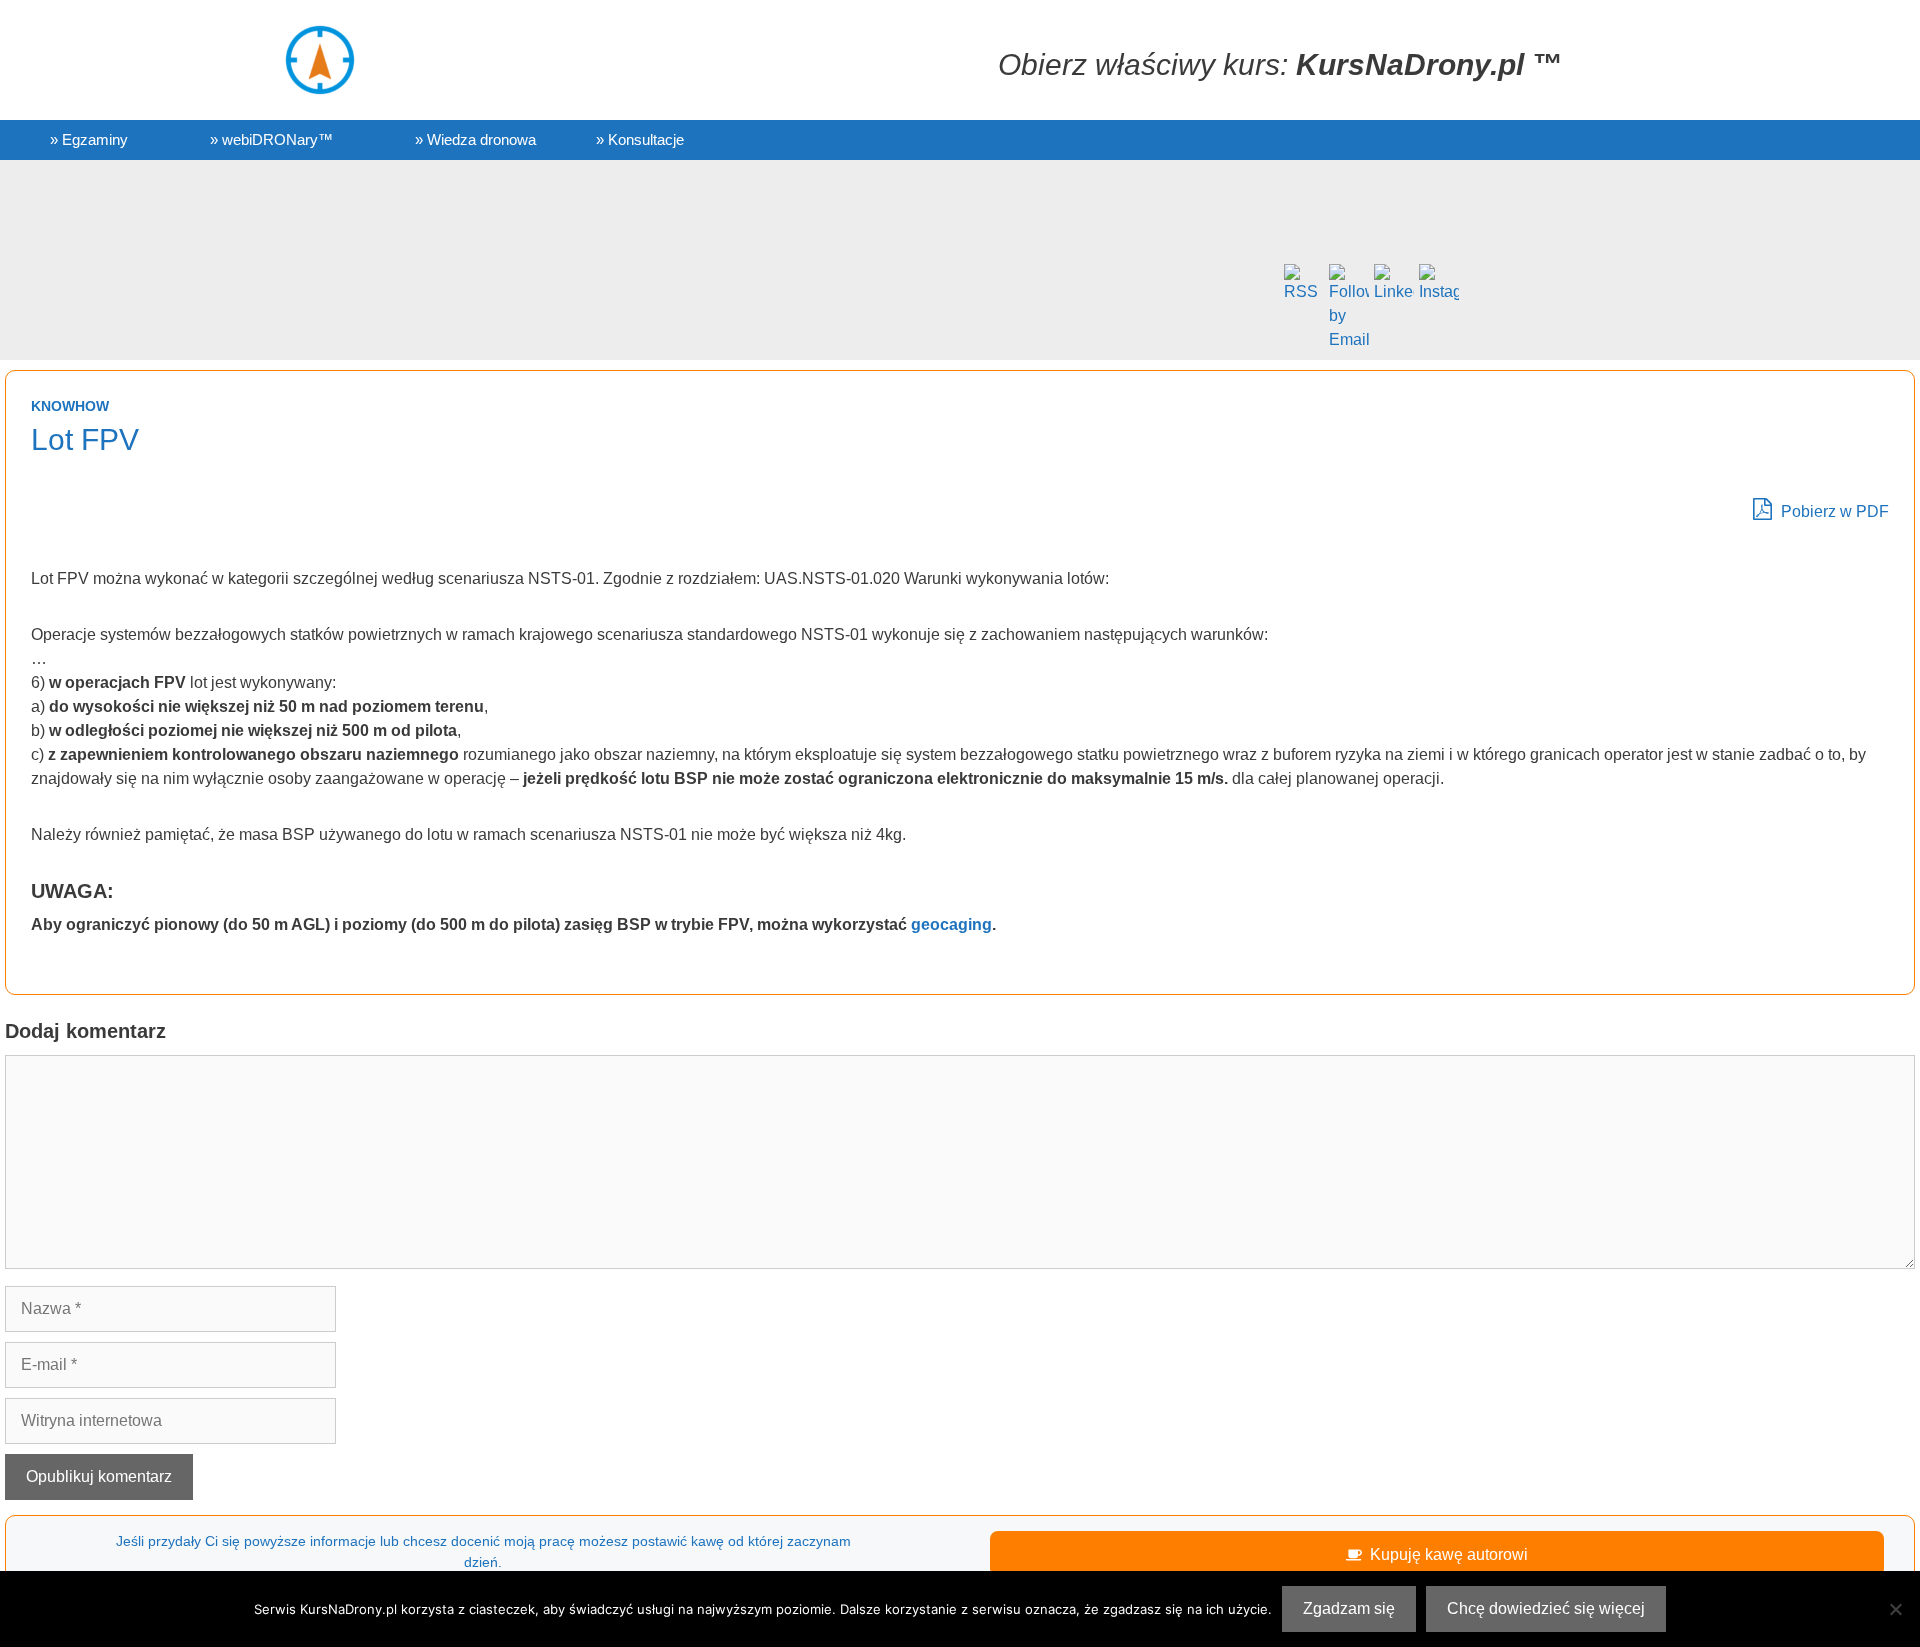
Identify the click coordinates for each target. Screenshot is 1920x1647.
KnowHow (70, 406)
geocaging (951, 924)
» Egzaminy (89, 139)
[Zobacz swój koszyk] (1635, 140)
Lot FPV (85, 439)
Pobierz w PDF (1833, 511)
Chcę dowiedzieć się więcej (1546, 1608)
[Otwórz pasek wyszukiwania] (1710, 140)
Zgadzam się (1349, 1608)
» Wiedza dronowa (475, 139)
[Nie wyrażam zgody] (1895, 1609)
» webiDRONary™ (271, 139)
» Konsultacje (640, 139)
